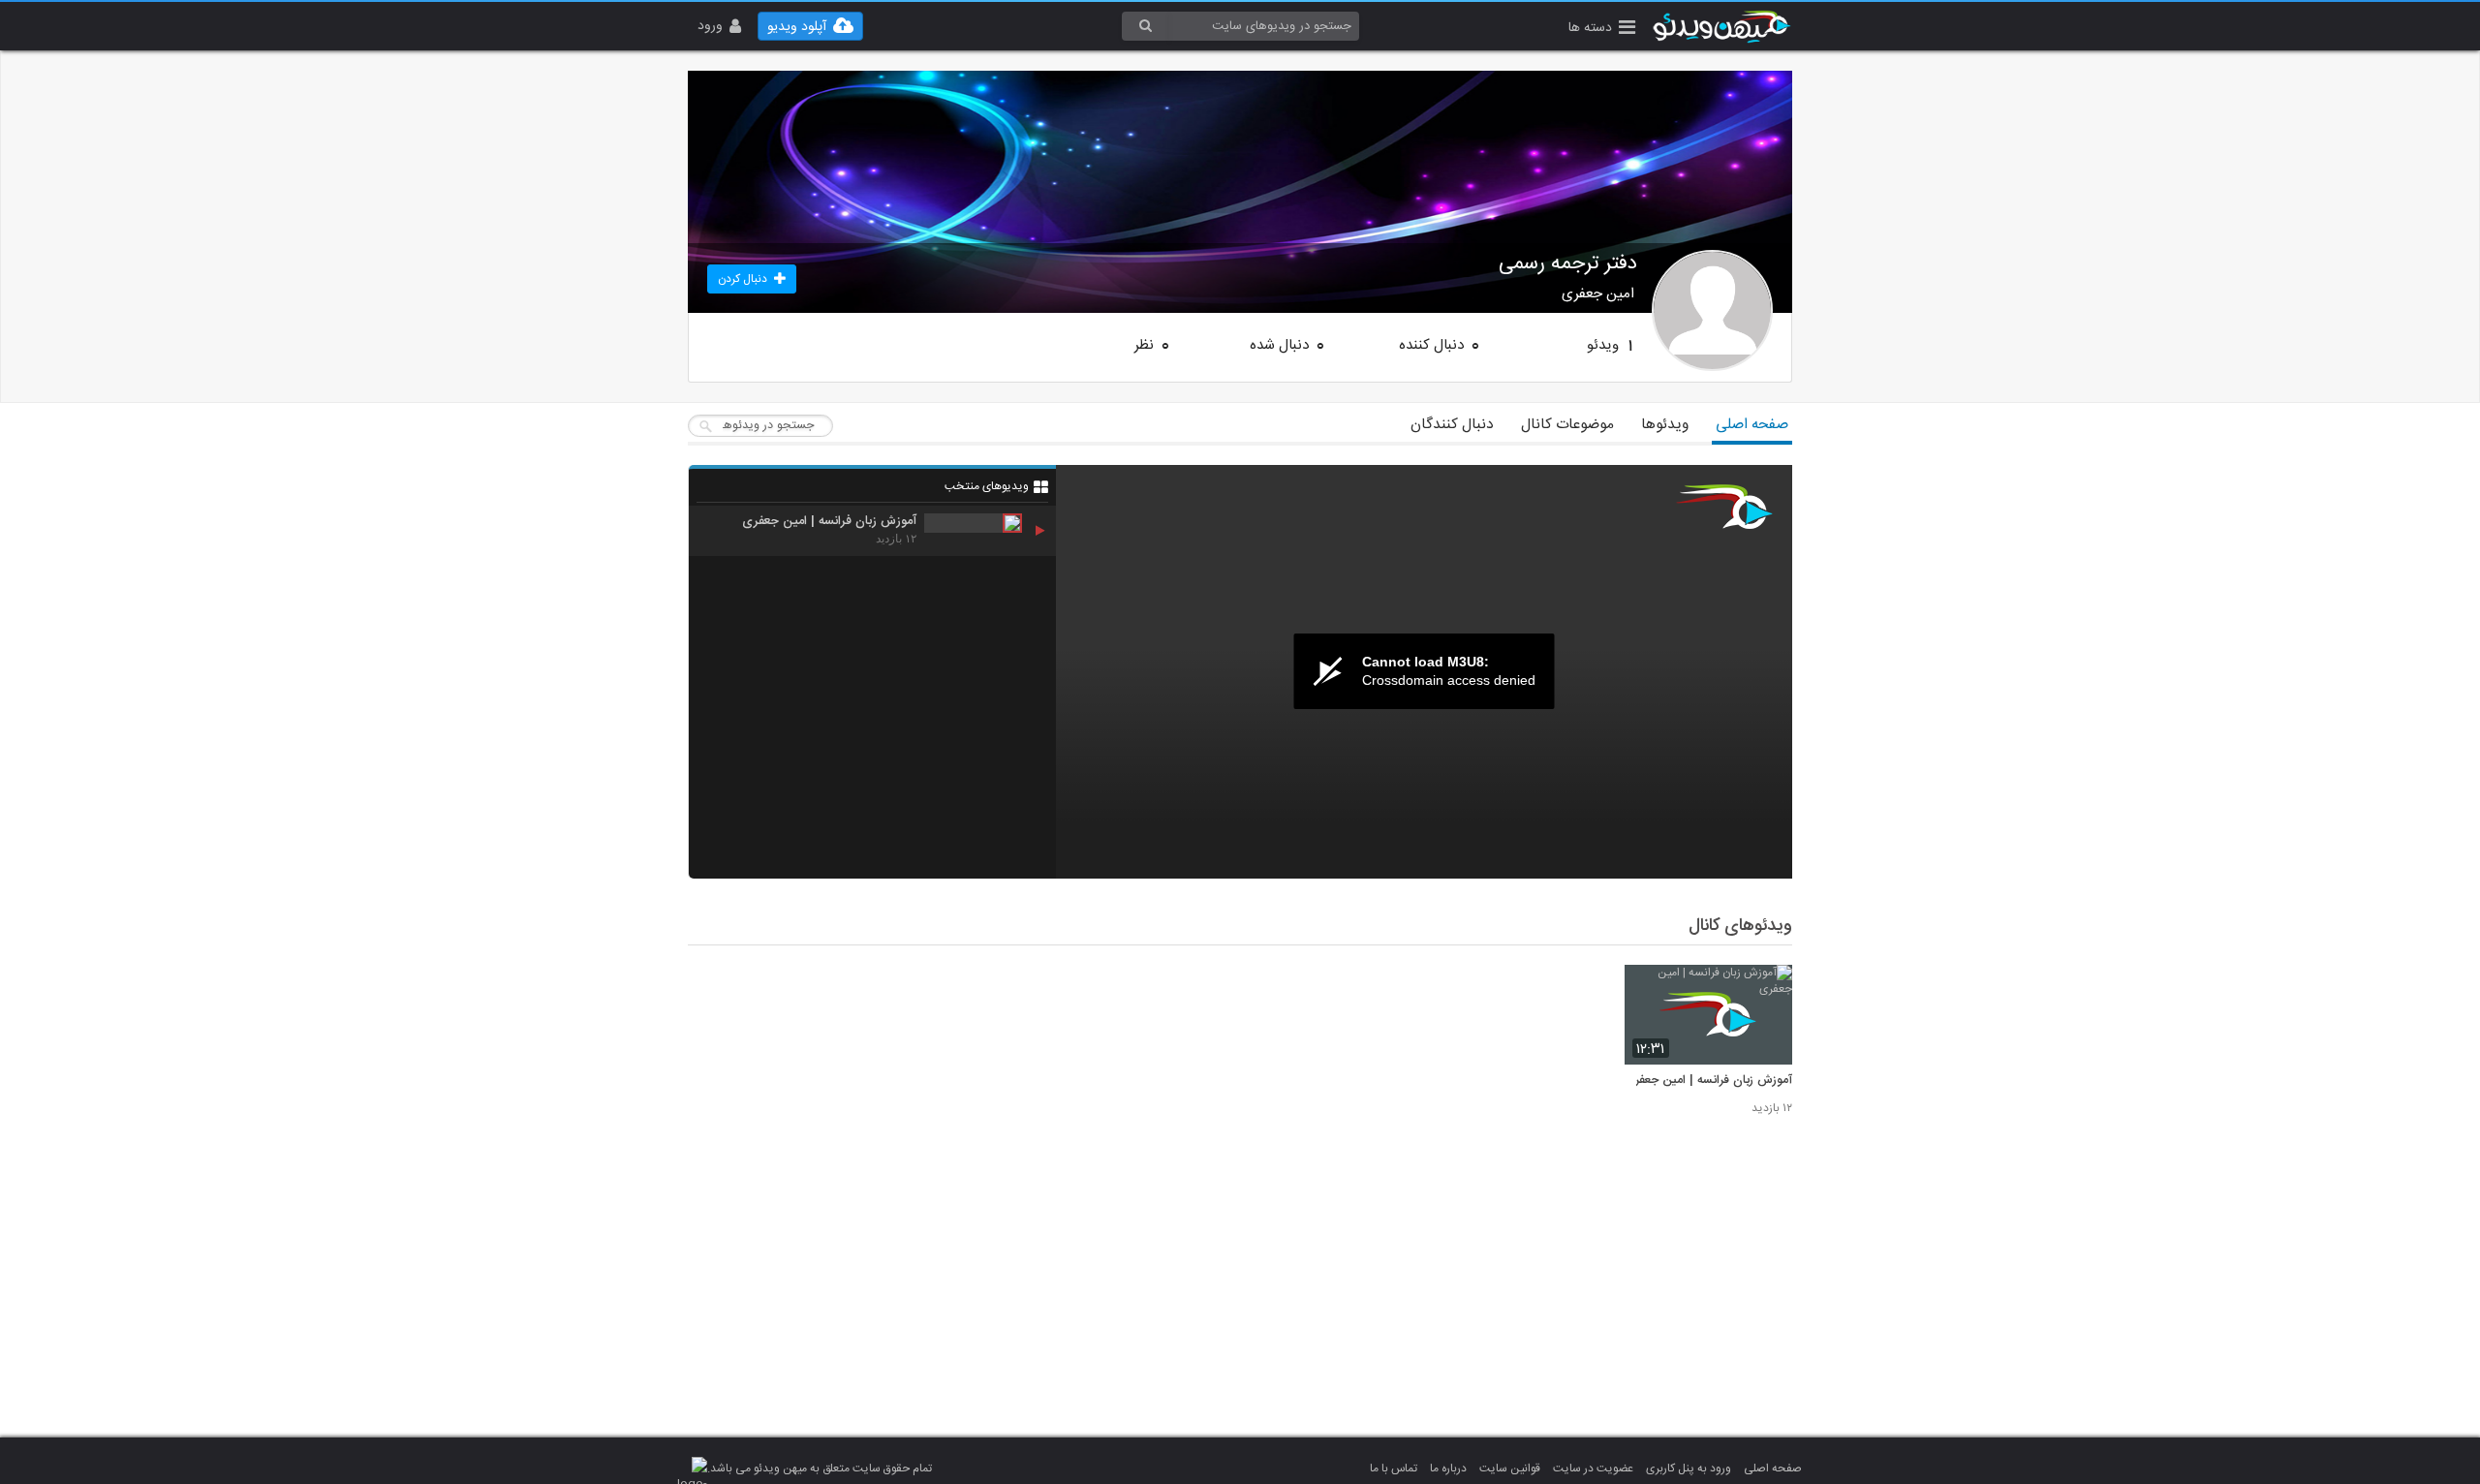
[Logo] (1724, 507)
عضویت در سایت (1593, 1469)
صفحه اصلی (1752, 425)
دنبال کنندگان (1452, 425)
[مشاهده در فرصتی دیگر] (1768, 990)
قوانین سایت (1510, 1469)
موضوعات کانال (1567, 425)
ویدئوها (1665, 425)
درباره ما (1448, 1469)
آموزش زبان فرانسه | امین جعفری (1708, 1081)
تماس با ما (1394, 1469)
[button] (1602, 30)
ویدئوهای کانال (1740, 926)
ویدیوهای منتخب (987, 486)
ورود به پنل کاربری (1689, 1469)
